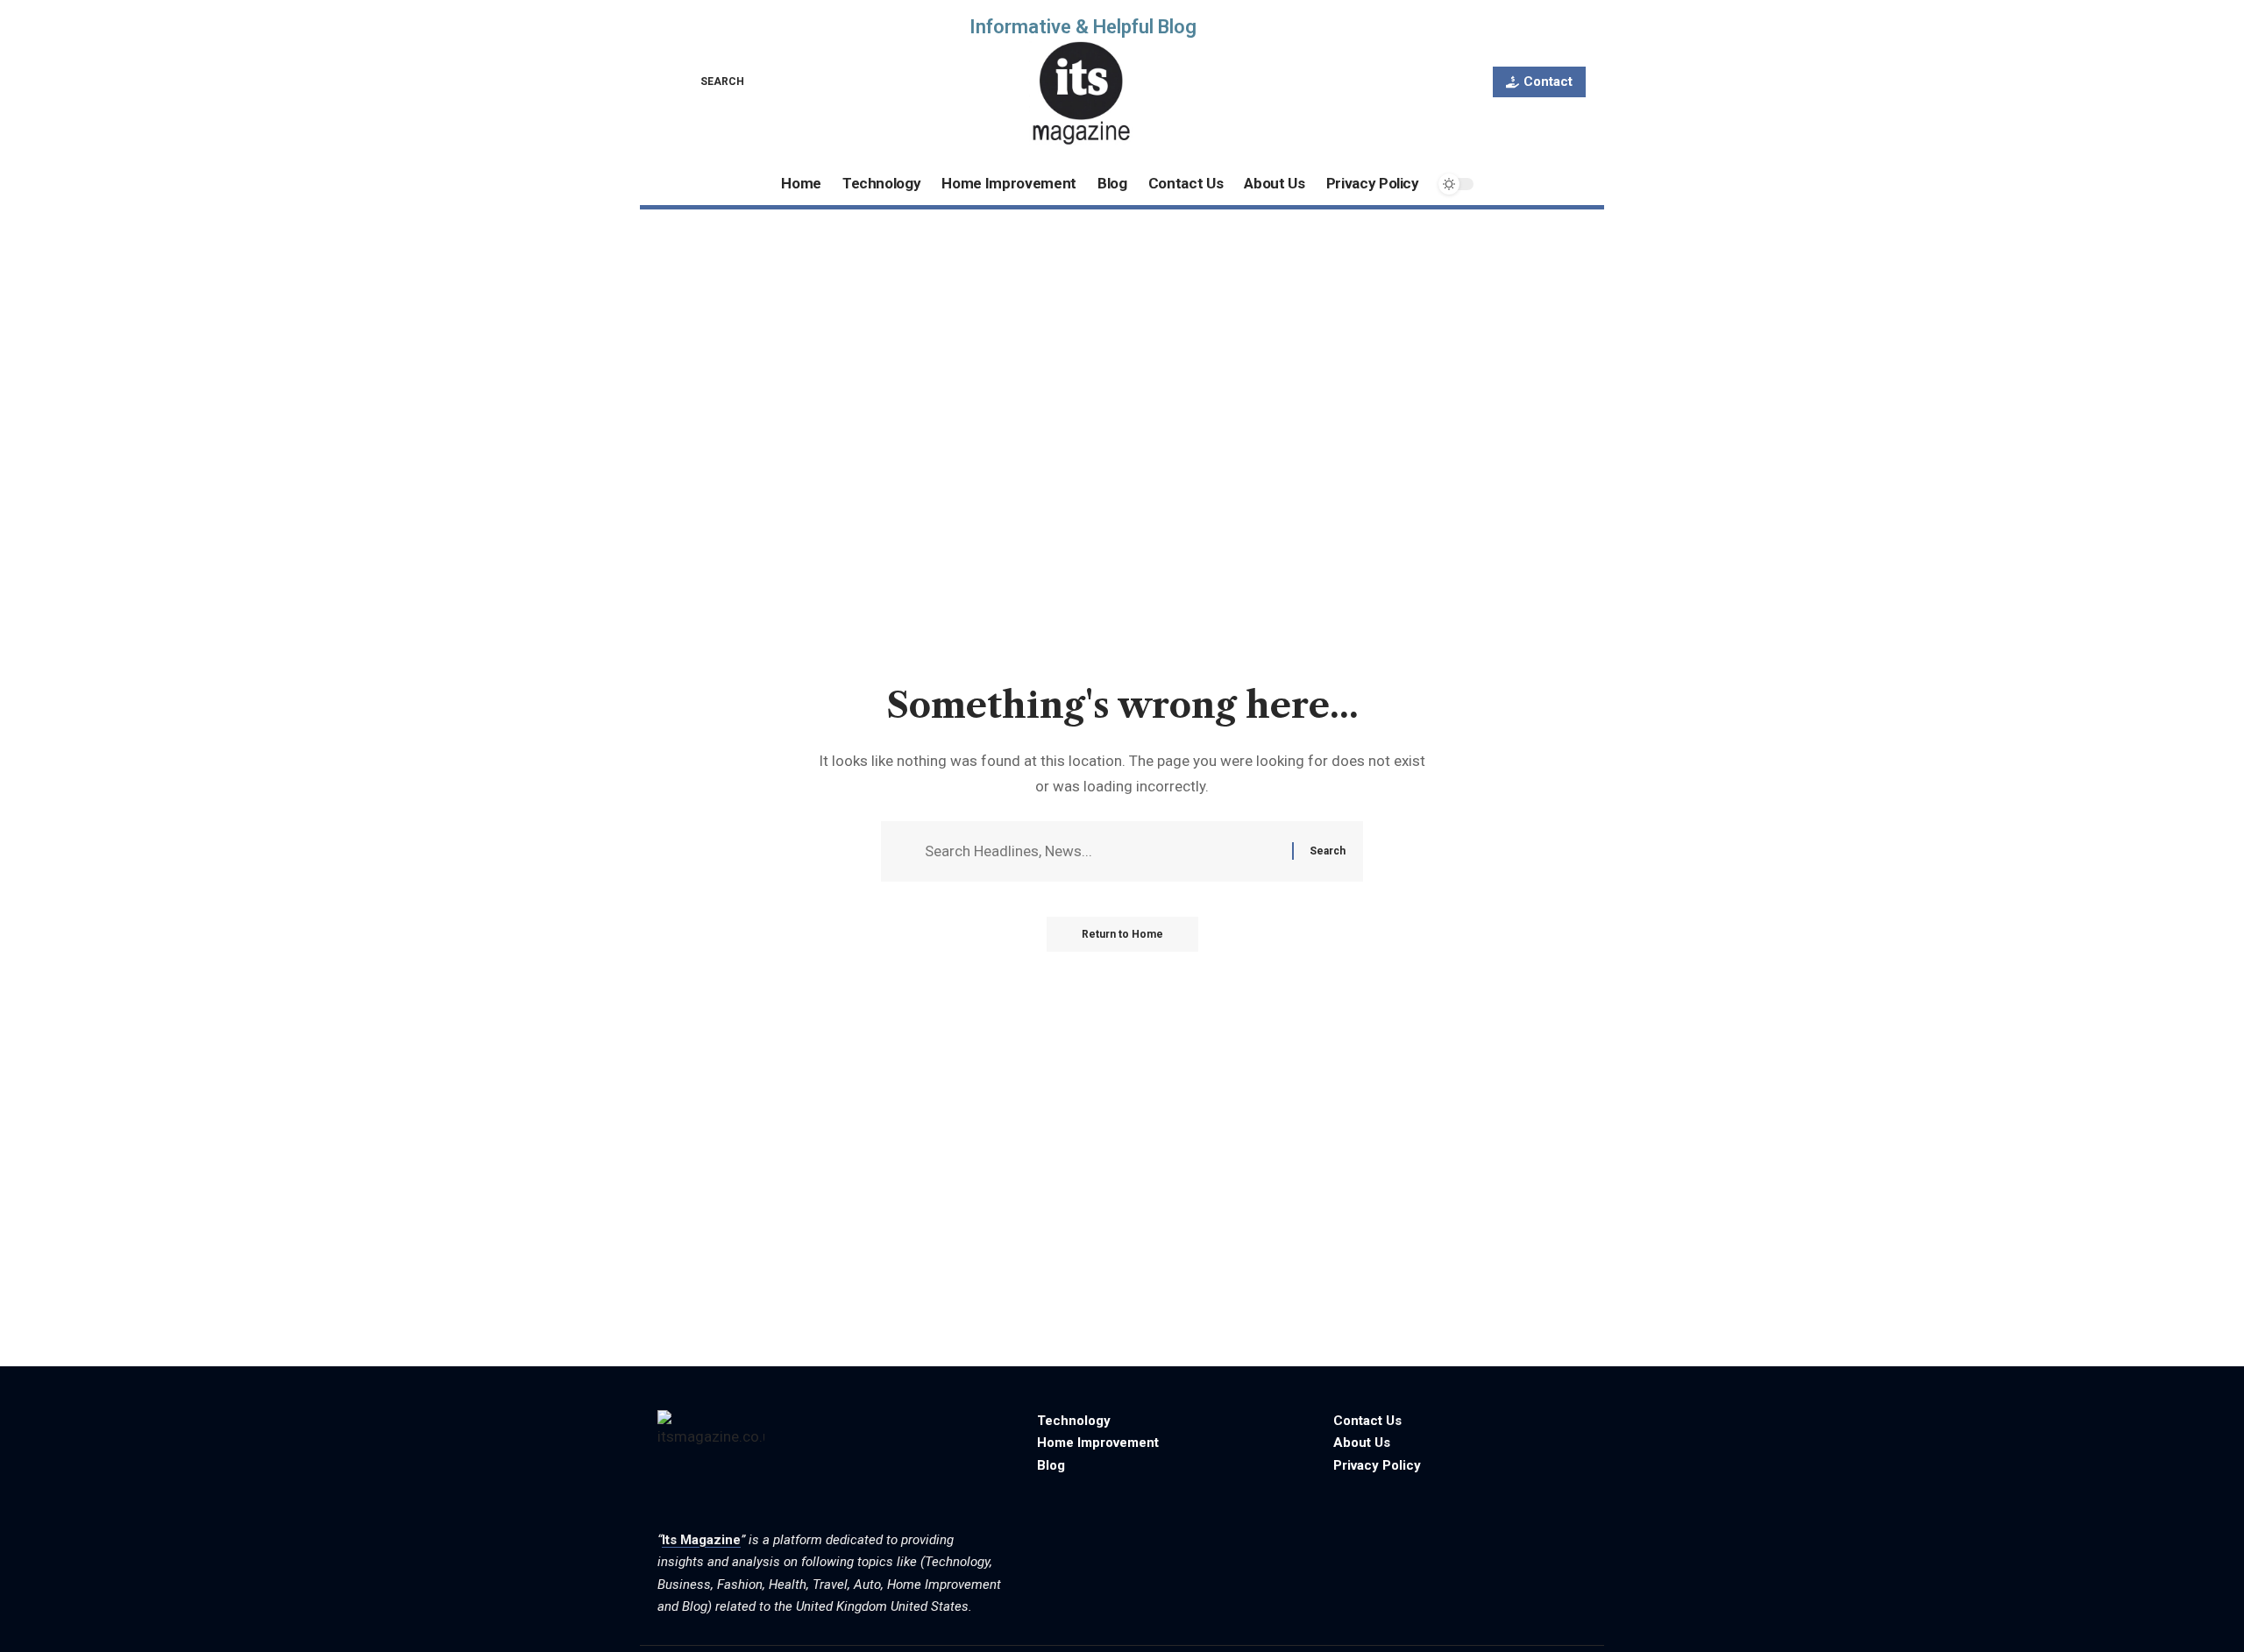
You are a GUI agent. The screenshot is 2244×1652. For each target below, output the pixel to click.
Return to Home (1122, 934)
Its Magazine (701, 1540)
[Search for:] (1102, 851)
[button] (710, 82)
